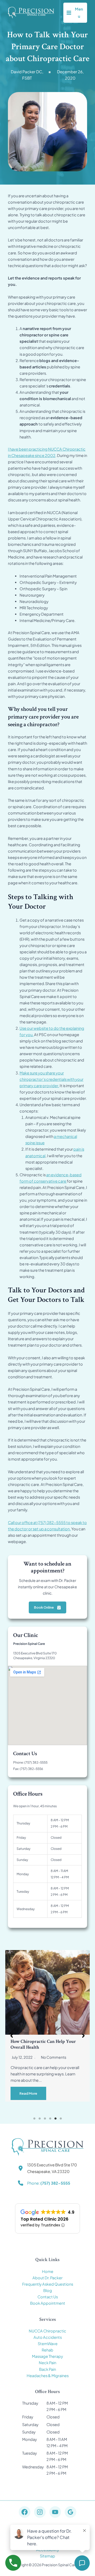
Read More (28, 2093)
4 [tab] (50, 2119)
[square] (50, 72)
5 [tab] (55, 2119)
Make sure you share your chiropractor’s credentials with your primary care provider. (51, 1079)
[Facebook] (25, 2512)
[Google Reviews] (70, 2512)
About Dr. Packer (47, 2278)
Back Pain (47, 2369)
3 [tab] (45, 2119)
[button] (12, 2036)
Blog (48, 2290)
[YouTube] (55, 2512)
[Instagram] (40, 2512)
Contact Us (48, 2297)
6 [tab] (61, 2119)
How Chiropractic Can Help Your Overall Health (43, 2044)
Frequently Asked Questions (48, 2284)
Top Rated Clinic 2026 (44, 2219)
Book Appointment (48, 2303)
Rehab (47, 2350)
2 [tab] (40, 2119)
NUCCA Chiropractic (47, 2331)
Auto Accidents (48, 2337)
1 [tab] (34, 2119)
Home (48, 2271)
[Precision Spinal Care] (31, 13)
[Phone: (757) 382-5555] (44, 2183)
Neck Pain (47, 2363)
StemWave (48, 2344)
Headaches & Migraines (48, 2376)
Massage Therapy (47, 2356)
